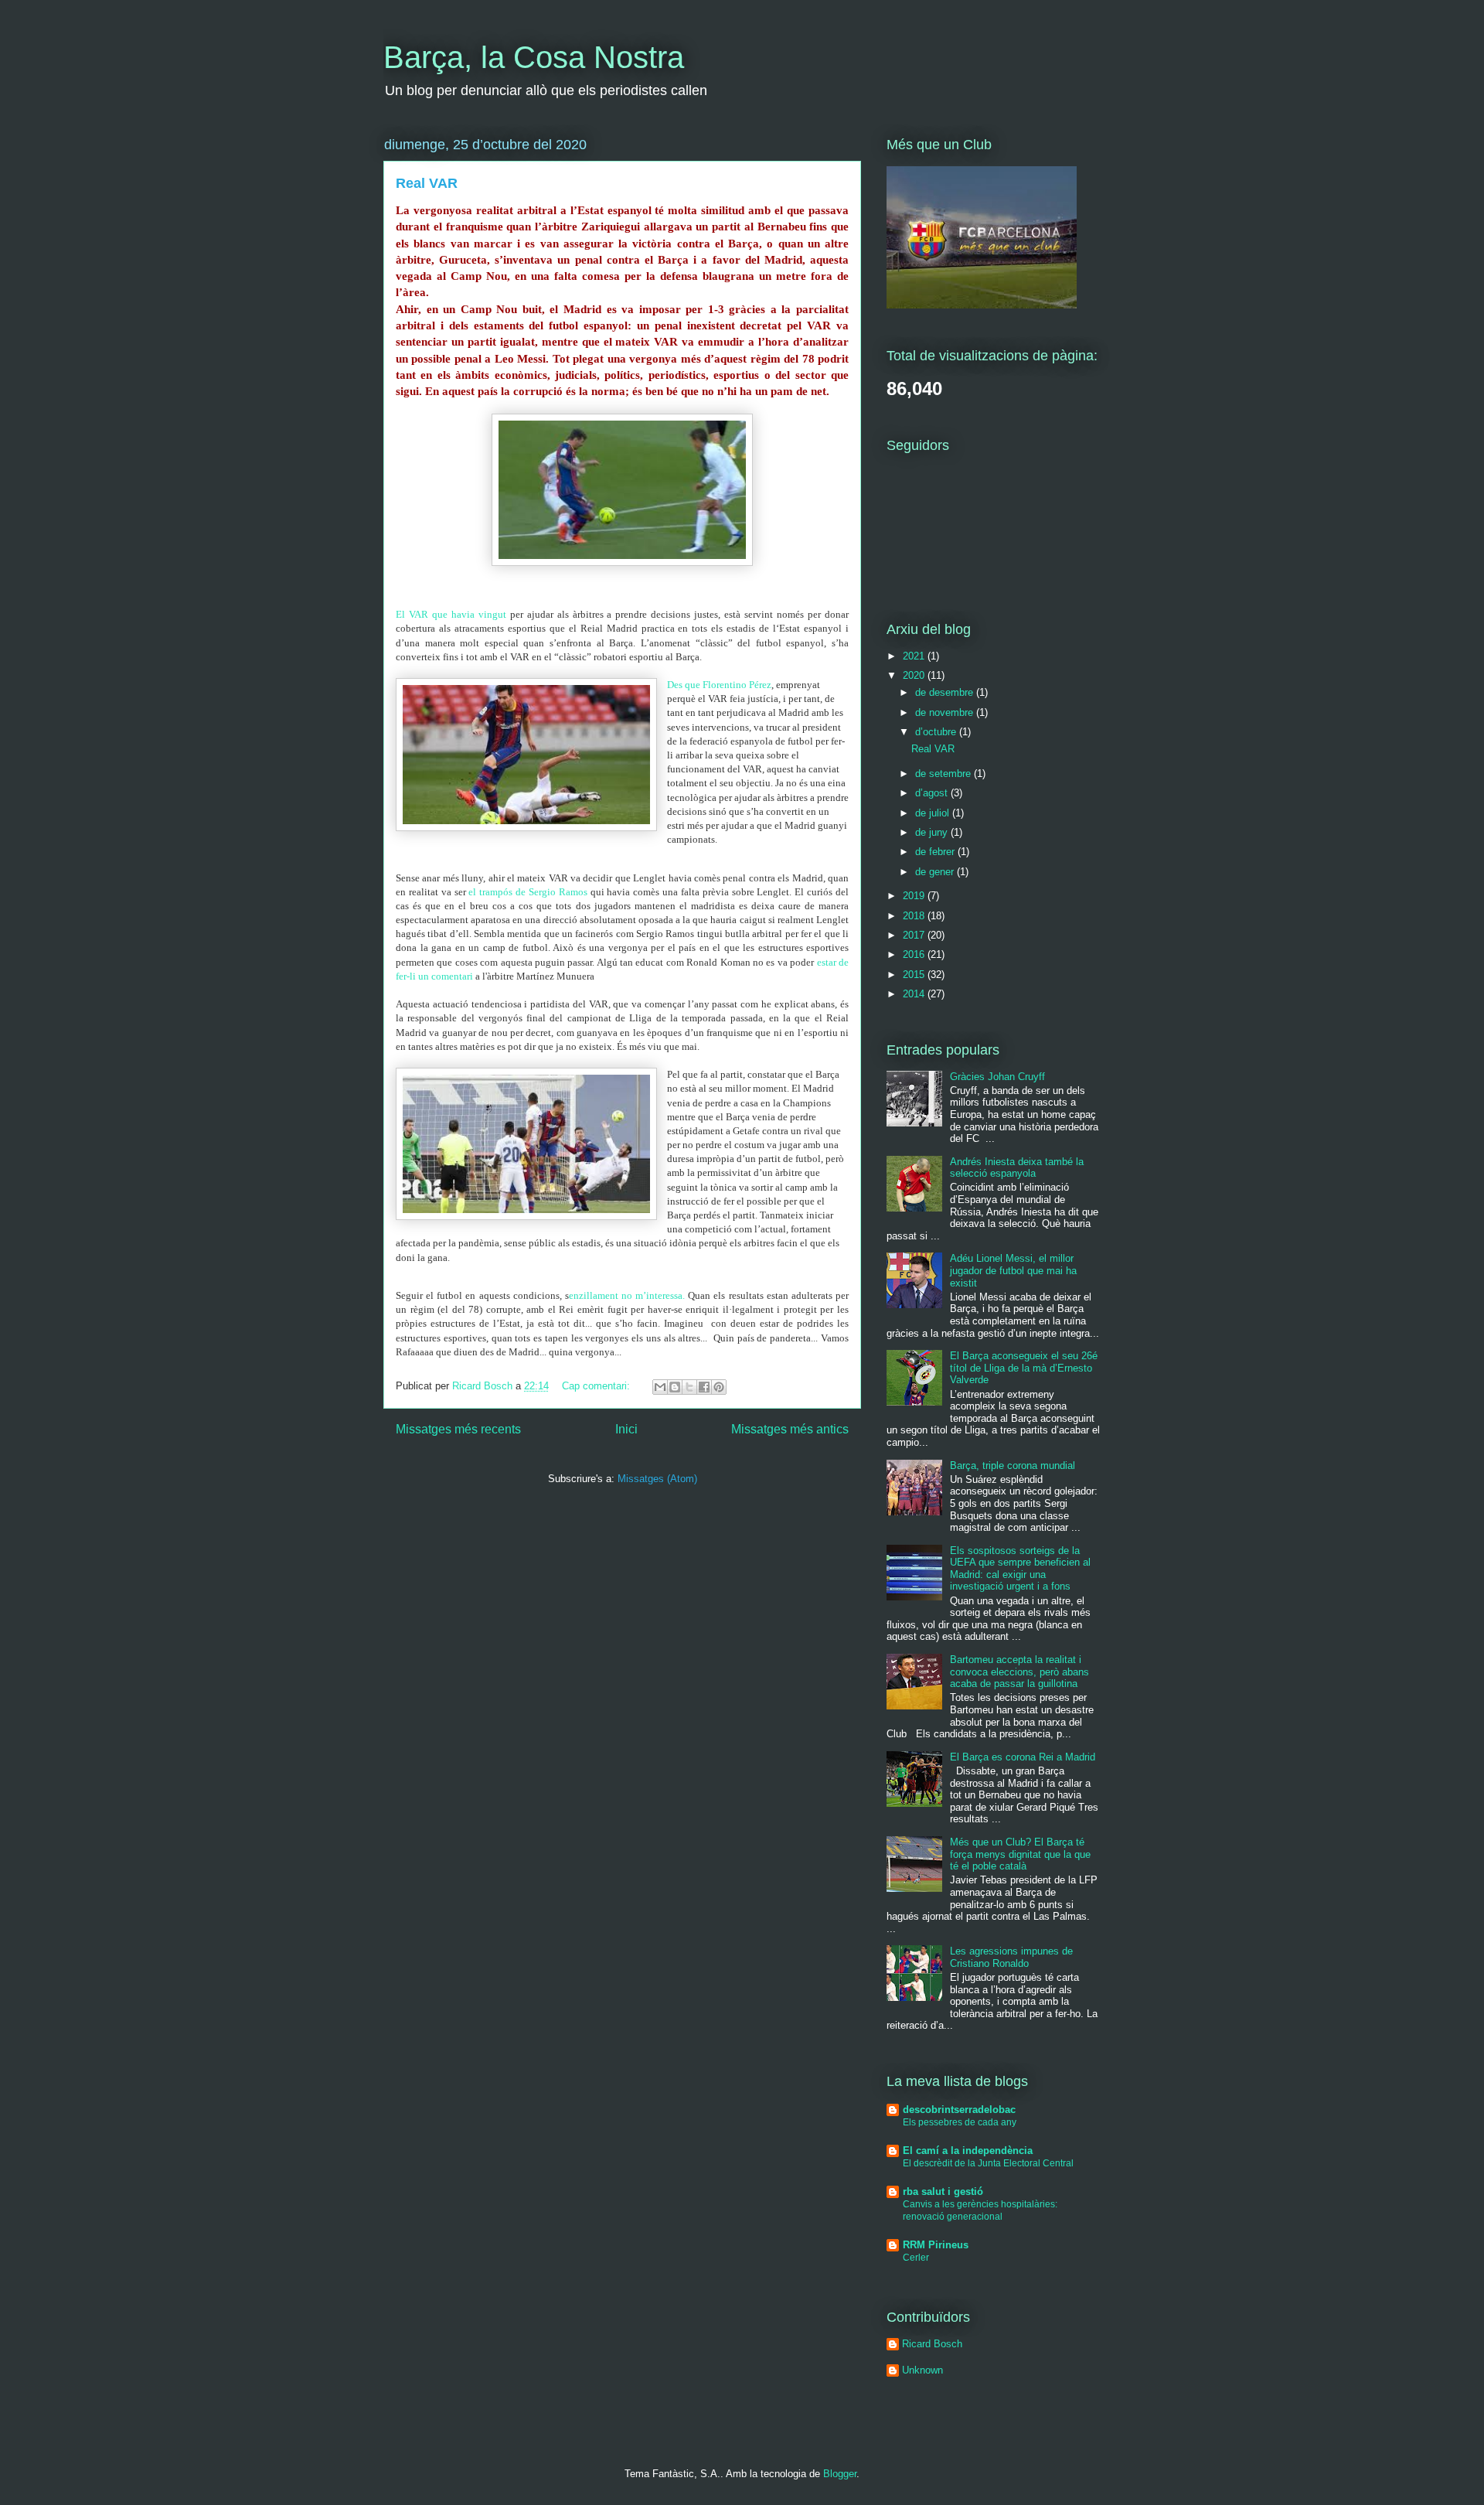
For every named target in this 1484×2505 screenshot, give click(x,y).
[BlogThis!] (675, 1387)
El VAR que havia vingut (453, 614)
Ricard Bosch (932, 2344)
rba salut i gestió (943, 2191)
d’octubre (937, 732)
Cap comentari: (597, 1386)
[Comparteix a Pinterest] (719, 1387)
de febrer (936, 852)
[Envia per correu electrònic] (660, 1387)
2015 (915, 975)
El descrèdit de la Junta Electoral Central (988, 2163)
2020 (915, 675)
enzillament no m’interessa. (627, 1295)
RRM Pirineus (936, 2245)
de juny (933, 832)
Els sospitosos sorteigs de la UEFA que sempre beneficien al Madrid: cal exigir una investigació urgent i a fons (1020, 1569)
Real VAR (427, 183)
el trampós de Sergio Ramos (528, 892)
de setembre (945, 774)
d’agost (933, 793)
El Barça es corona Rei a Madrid (1023, 1757)
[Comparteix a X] (689, 1387)
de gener (936, 872)
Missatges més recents (458, 1429)
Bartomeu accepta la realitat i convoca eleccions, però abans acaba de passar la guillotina (1019, 1672)
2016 (915, 954)
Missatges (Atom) (657, 1479)
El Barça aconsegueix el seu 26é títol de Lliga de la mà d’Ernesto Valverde (1024, 1368)
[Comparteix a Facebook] (704, 1387)
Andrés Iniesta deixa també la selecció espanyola (1017, 1168)
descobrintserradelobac (959, 2110)
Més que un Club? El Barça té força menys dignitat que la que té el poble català (1020, 1854)
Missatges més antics (790, 1429)
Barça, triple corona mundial (1013, 1466)
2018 (915, 916)
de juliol (934, 813)
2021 (915, 656)
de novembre (946, 712)
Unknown (922, 2370)
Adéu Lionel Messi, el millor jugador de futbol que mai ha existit (1013, 1270)
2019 (915, 896)
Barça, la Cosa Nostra (534, 57)
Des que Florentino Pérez (719, 685)
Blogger (840, 2474)
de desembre (946, 692)
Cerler (916, 2258)
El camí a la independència (968, 2151)
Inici (626, 1429)
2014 (915, 994)
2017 (915, 935)
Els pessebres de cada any (960, 2122)
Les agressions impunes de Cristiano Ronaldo (1011, 1957)
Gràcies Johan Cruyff (997, 1077)
